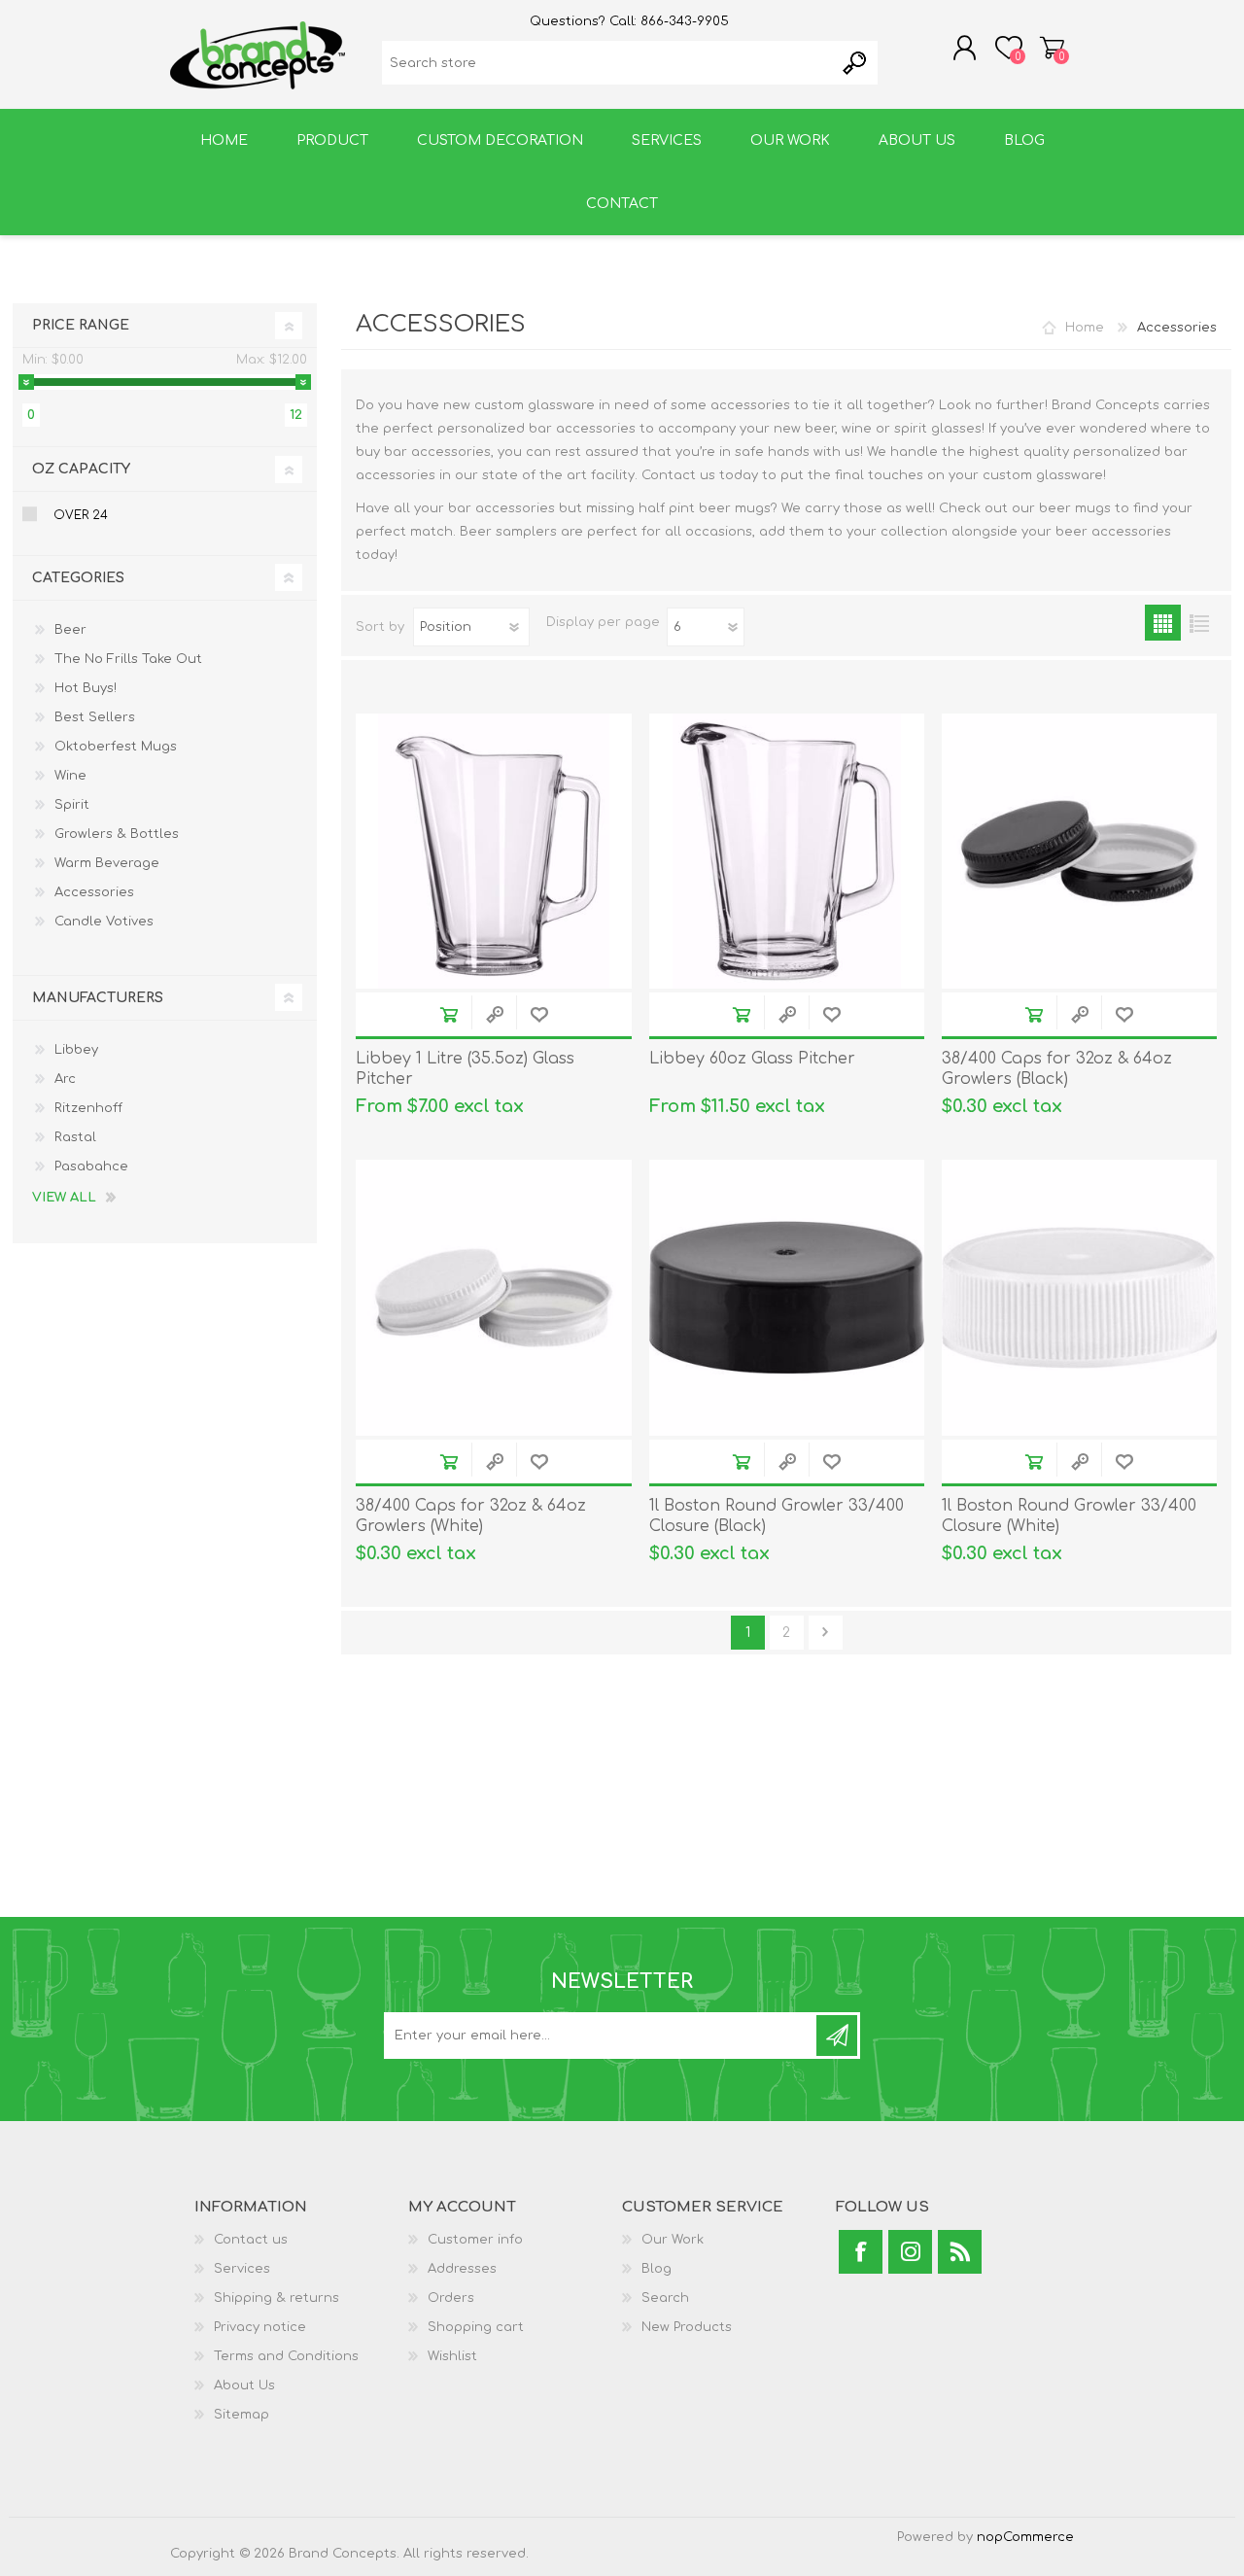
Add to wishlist (539, 1014)
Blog (657, 2269)
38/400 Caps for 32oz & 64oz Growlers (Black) (1057, 1069)
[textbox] (608, 63)
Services (242, 2269)
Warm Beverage (107, 863)
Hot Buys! (86, 688)
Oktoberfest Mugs (116, 747)
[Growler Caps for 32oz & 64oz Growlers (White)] (493, 1297)
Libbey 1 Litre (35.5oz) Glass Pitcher (465, 1069)
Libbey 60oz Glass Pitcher (752, 1059)
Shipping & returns (276, 2298)
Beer (70, 630)
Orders (451, 2298)
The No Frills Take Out (128, 659)
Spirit (72, 805)
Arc (65, 1079)
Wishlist (452, 2356)
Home (1085, 328)
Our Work (673, 2240)
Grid (1163, 623)
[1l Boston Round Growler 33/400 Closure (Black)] (787, 1297)
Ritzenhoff (88, 1108)
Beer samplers (508, 532)
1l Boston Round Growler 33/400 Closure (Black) (777, 1516)
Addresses (462, 2269)
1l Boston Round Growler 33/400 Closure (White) (1069, 1516)
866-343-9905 (685, 21)
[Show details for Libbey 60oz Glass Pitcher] (787, 851)
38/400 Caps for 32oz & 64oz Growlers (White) (471, 1516)
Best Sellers (95, 717)
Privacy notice (260, 2327)
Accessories (94, 892)
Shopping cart (1052, 48)
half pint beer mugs (705, 508)
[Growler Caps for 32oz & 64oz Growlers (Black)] (1079, 851)
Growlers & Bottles (117, 834)
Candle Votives (104, 922)
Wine (70, 776)
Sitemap (242, 2415)
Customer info (475, 2240)
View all (64, 1198)
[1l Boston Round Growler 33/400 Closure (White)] (1079, 1297)
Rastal (75, 1137)
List (1199, 623)
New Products (687, 2327)
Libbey (76, 1050)
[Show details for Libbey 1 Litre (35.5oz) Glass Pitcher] (493, 851)
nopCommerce (1025, 2537)
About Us (244, 2385)
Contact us (251, 2240)
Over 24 (81, 515)
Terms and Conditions (286, 2356)
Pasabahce (91, 1166)
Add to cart (449, 1014)
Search (665, 2298)
